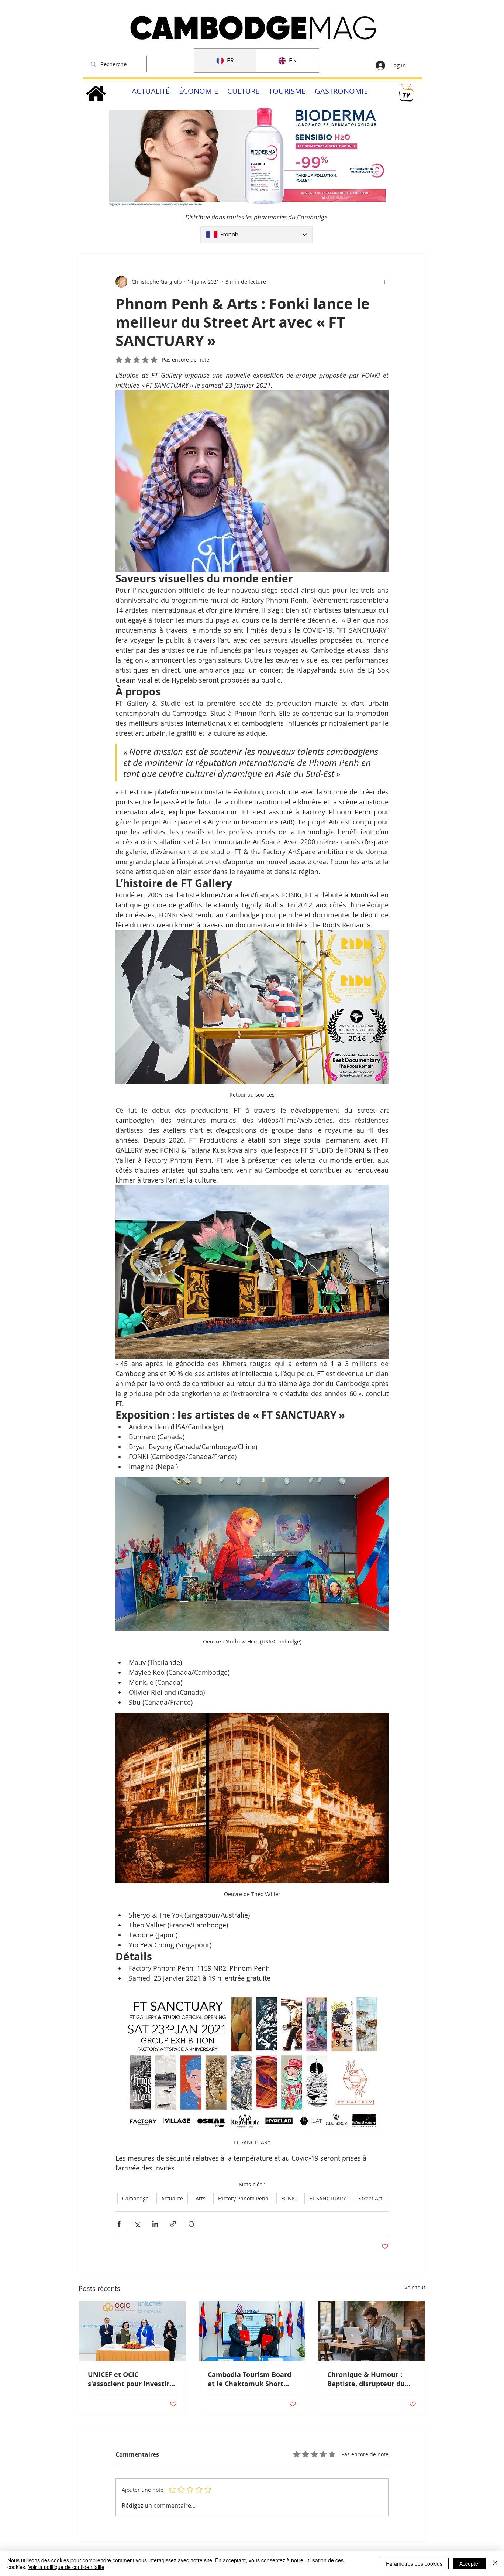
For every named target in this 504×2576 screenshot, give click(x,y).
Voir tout (415, 2287)
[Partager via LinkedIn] (155, 2224)
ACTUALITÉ (151, 91)
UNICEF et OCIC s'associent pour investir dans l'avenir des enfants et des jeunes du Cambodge (130, 2379)
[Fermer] (495, 2563)
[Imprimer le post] (191, 2224)
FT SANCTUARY (328, 2198)
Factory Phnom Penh (243, 2198)
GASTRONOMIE (341, 91)
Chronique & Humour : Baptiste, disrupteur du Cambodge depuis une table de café (366, 2379)
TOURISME (287, 91)
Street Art (370, 2198)
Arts (201, 2198)
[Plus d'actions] (384, 282)
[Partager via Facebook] (119, 2224)
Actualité (172, 2198)
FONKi (289, 2198)
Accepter (470, 2563)
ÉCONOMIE (199, 91)
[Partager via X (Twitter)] (137, 2224)
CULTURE (243, 91)
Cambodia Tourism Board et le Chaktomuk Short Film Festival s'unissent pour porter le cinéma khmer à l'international (249, 2379)
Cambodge (135, 2198)
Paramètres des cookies (414, 2563)
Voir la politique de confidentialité (66, 2567)
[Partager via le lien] (173, 2224)
